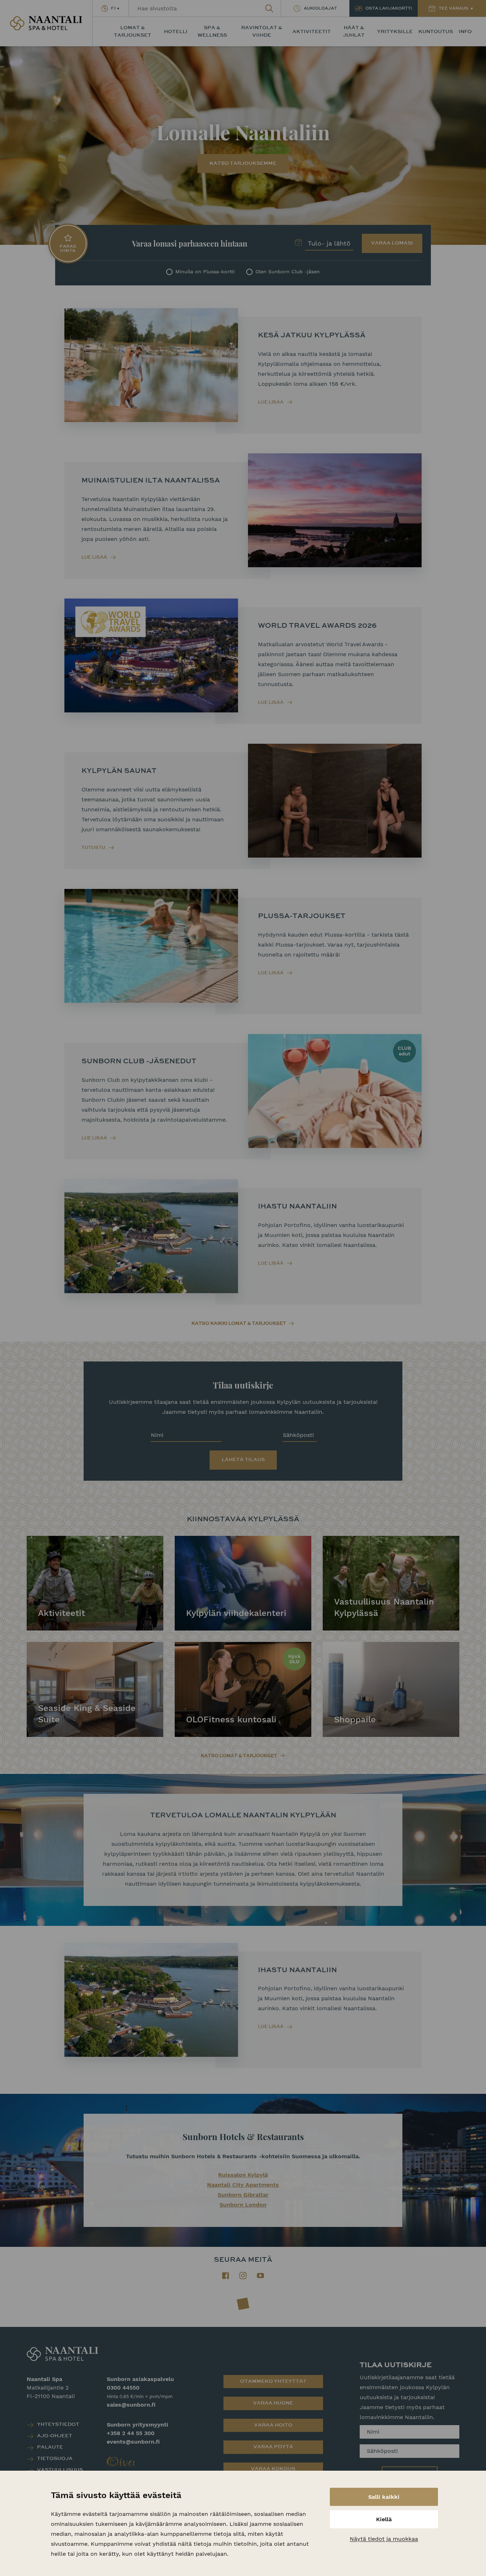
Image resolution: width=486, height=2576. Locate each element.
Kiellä (384, 2519)
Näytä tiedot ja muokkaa (384, 2539)
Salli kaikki (384, 2497)
